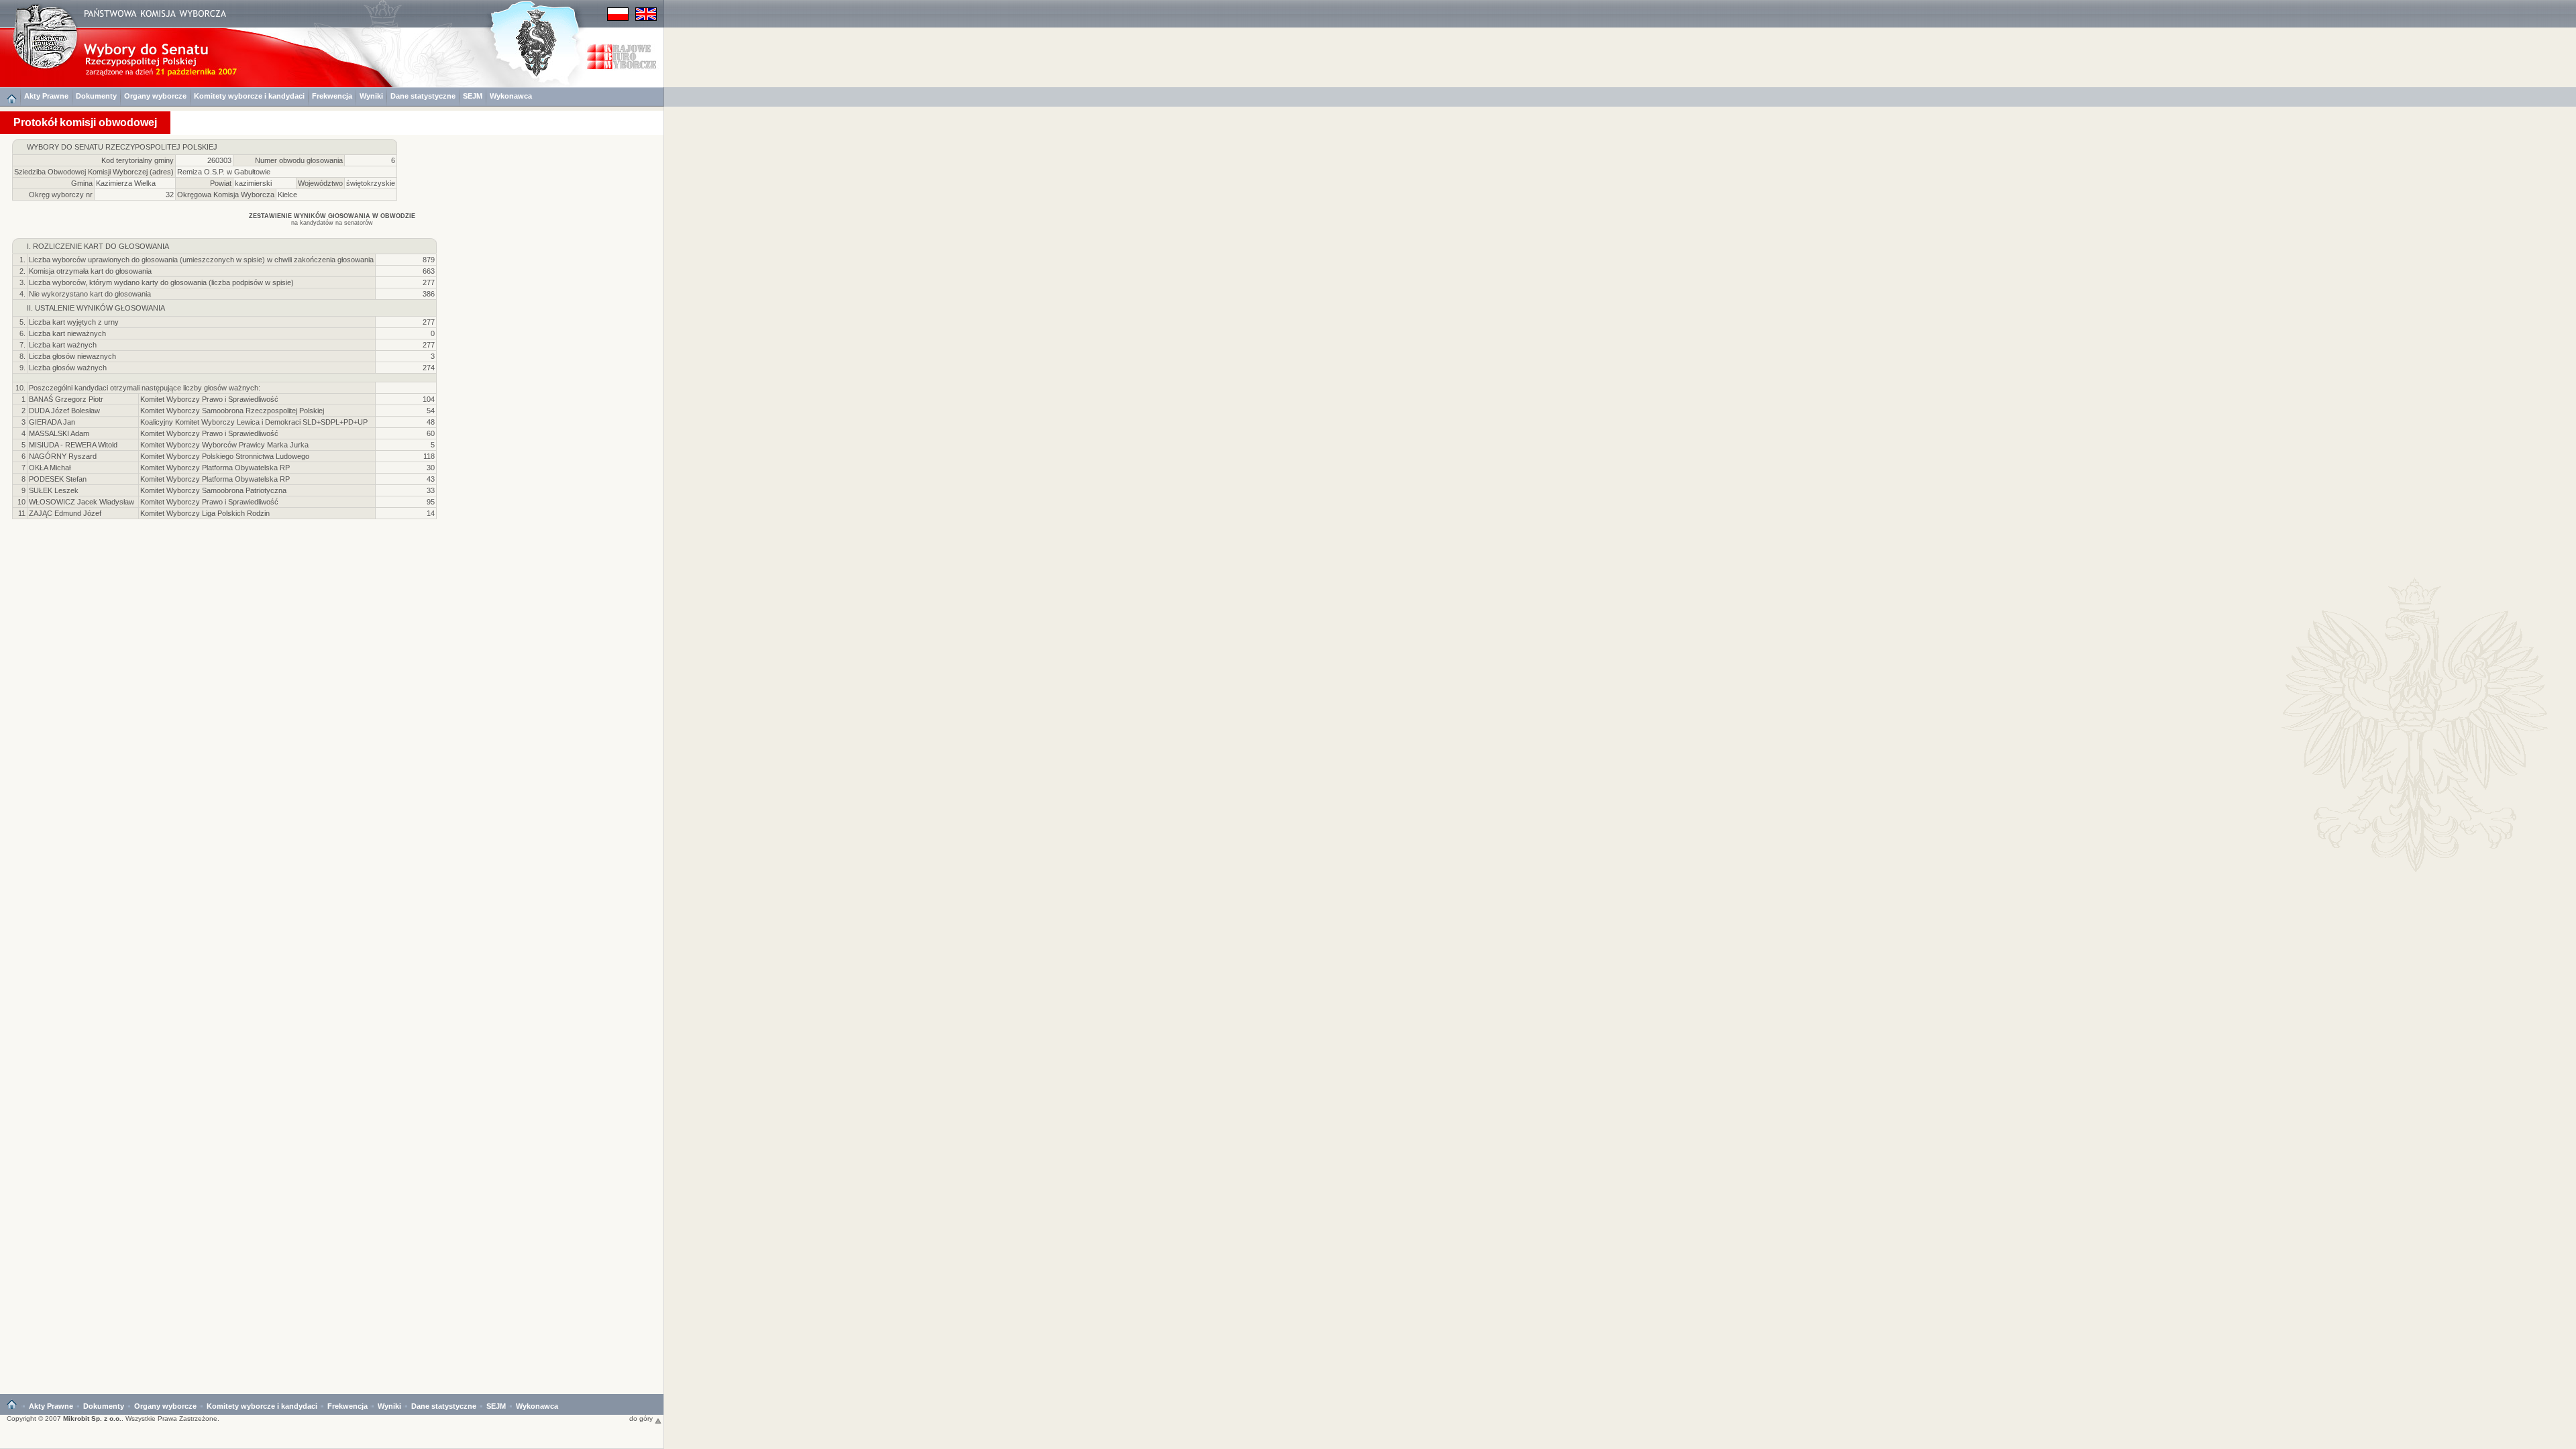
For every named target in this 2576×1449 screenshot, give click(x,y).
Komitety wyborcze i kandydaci (249, 96)
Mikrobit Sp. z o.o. (92, 1418)
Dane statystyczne (423, 96)
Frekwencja (332, 96)
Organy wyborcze (155, 96)
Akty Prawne (46, 96)
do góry (642, 1418)
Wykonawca (511, 96)
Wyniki (371, 96)
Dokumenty (96, 96)
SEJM (473, 96)
